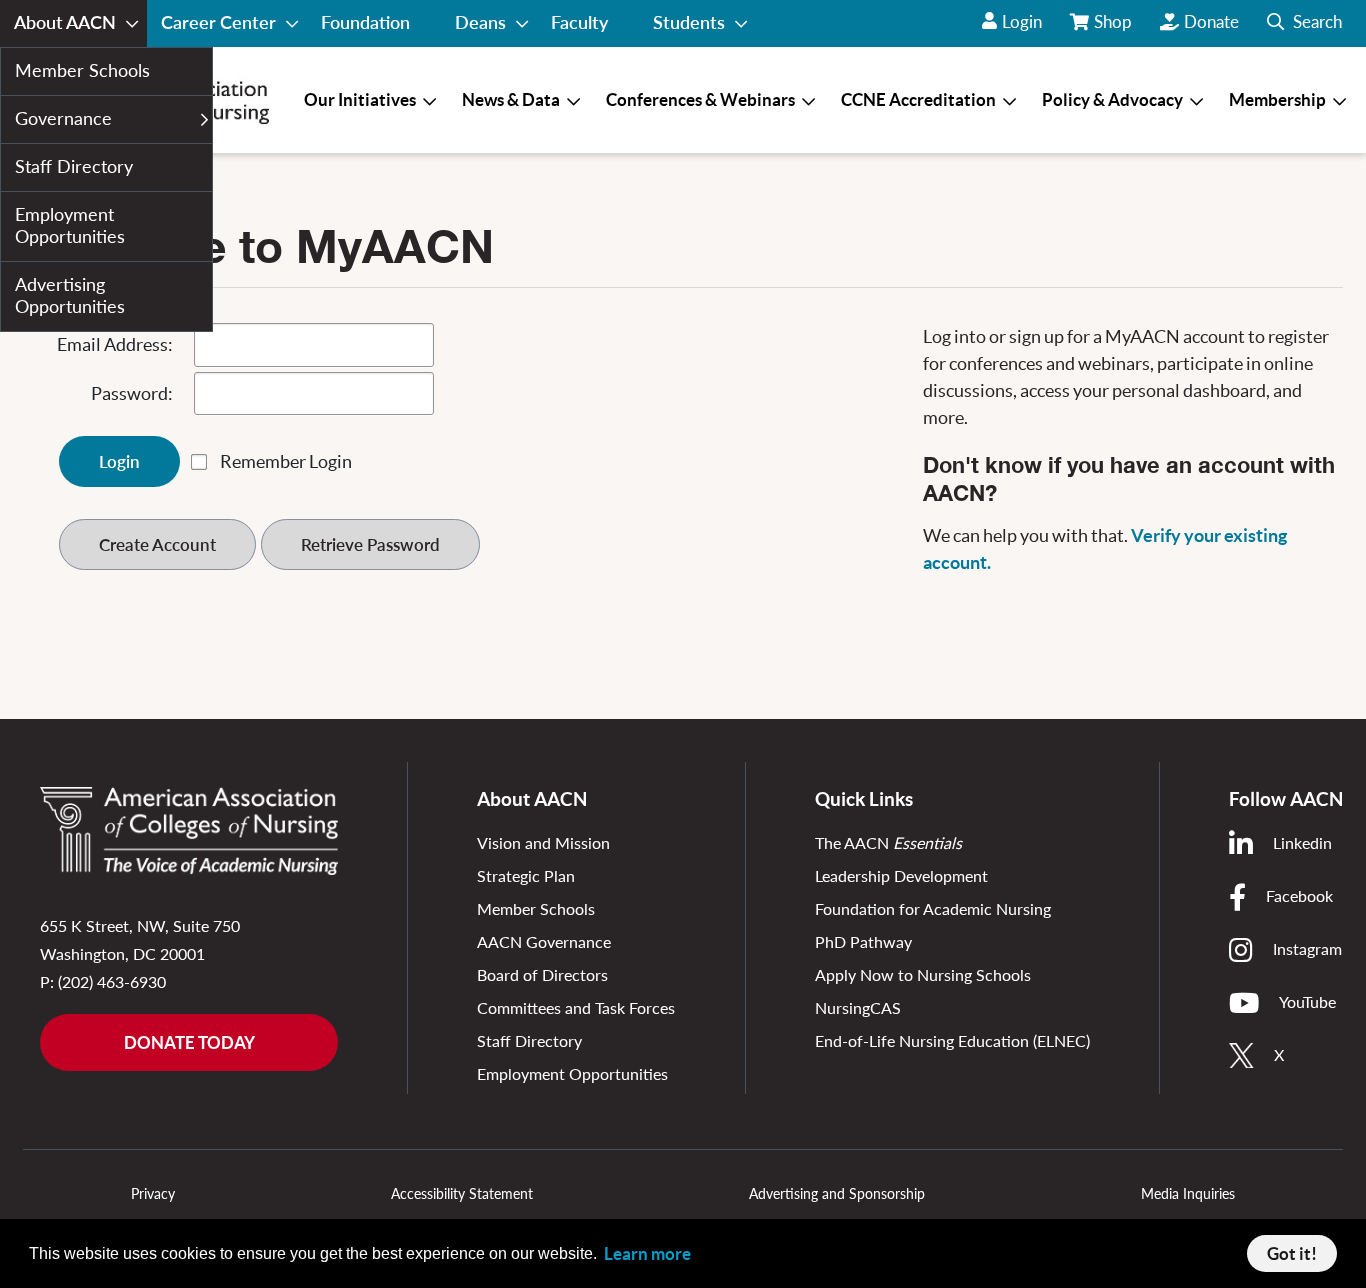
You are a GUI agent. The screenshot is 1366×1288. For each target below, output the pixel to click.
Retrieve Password (370, 544)
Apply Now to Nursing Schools (923, 974)
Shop (1114, 29)
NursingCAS (858, 1007)
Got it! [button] (1292, 1253)
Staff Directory (529, 1040)
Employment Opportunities (572, 1073)
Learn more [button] (647, 1253)
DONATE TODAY (189, 1042)
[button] (1304, 23)
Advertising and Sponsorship (837, 1193)
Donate (1211, 21)
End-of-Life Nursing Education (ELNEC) (952, 1040)
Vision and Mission (543, 842)
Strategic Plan (526, 875)
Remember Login (286, 461)
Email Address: (115, 344)
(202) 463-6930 (112, 981)
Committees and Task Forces (576, 1007)
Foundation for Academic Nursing (933, 908)
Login (1022, 21)
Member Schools (536, 908)
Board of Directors (542, 974)
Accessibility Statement (462, 1193)
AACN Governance (544, 941)
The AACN (888, 842)
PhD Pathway (863, 941)
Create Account (157, 544)
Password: (132, 393)
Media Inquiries (1188, 1193)
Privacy (153, 1193)
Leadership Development (901, 875)
